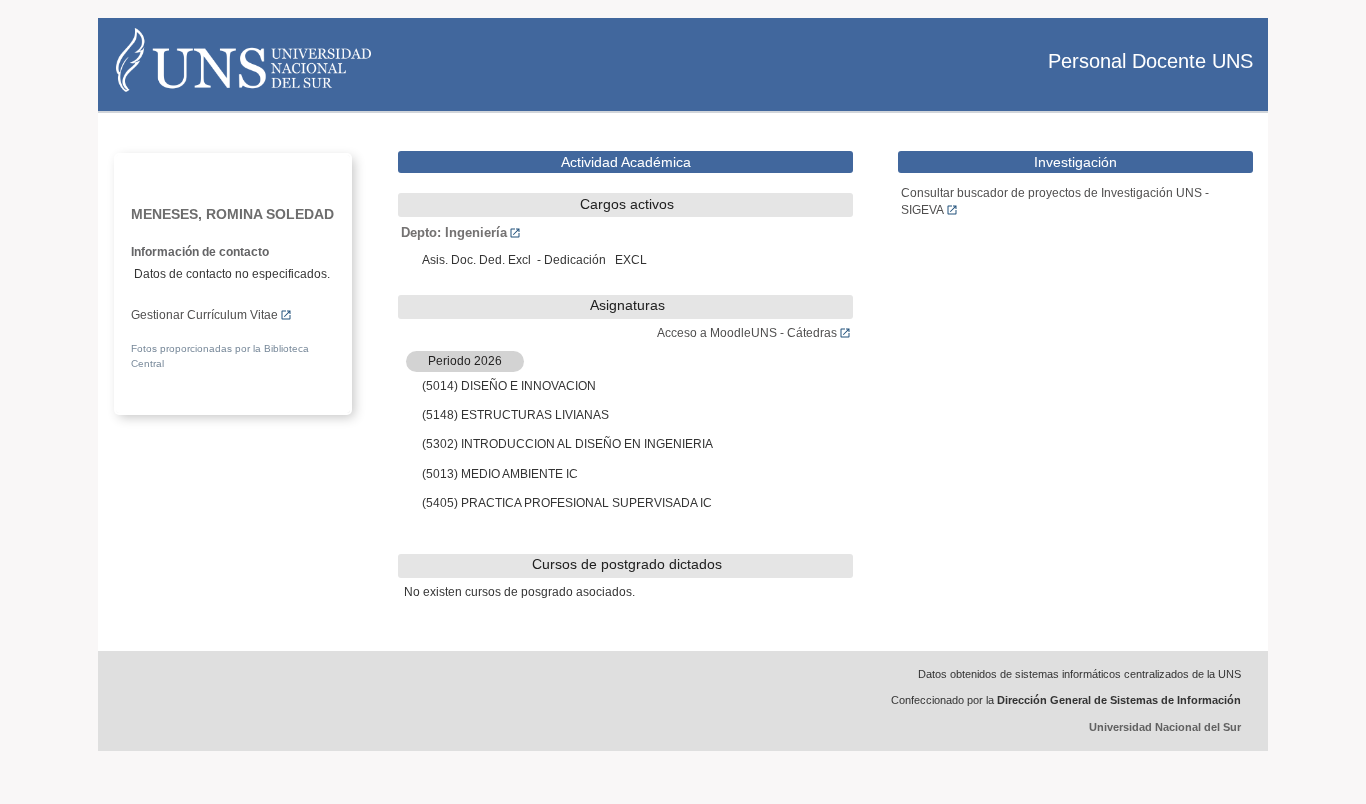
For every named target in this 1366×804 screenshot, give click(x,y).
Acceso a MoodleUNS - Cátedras (747, 333)
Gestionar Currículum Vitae (204, 315)
